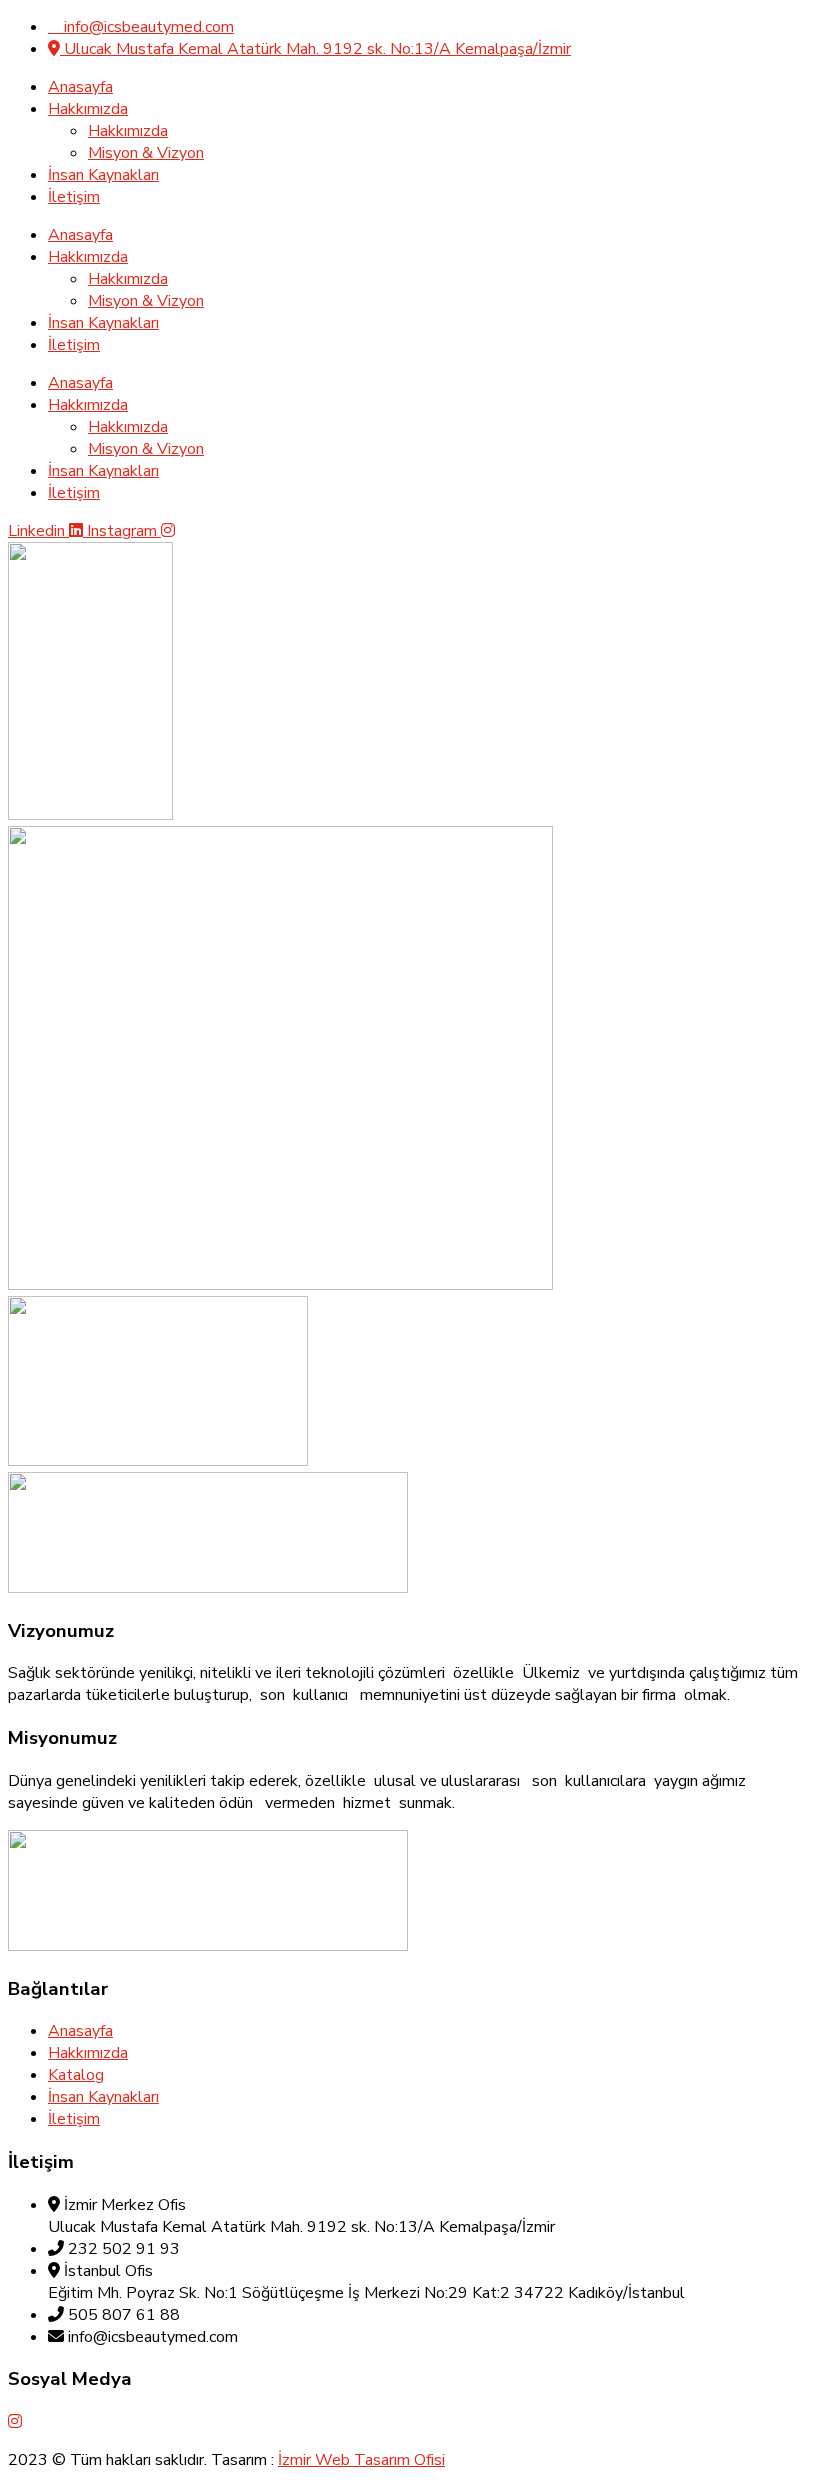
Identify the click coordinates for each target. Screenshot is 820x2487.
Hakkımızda (88, 109)
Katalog (76, 2075)
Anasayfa (80, 87)
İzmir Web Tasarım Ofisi (361, 2460)
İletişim (74, 197)
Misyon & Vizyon (146, 153)
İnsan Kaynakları (103, 175)
